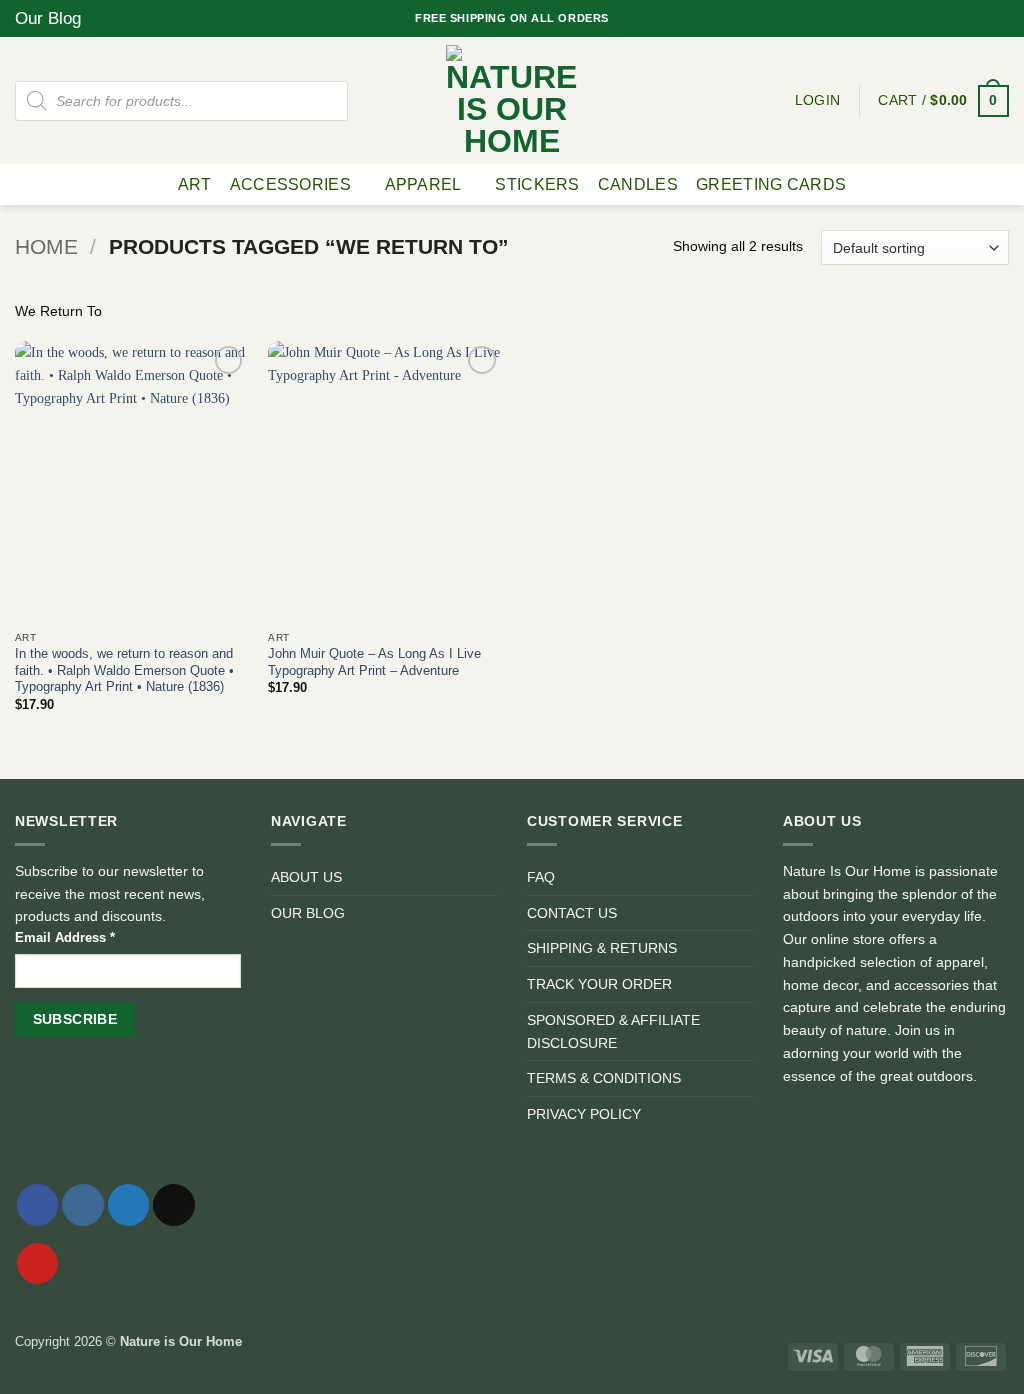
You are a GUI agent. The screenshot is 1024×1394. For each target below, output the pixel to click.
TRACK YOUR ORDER (599, 984)
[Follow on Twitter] (966, 18)
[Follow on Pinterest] (1000, 18)
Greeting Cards (771, 184)
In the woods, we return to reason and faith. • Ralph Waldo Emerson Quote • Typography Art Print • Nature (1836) (124, 670)
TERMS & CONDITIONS (604, 1078)
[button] (943, 101)
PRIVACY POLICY (584, 1114)
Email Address (65, 937)
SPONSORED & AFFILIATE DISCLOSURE (613, 1031)
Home (46, 247)
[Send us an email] (983, 18)
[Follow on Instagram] (949, 18)
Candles (638, 184)
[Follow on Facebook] (932, 18)
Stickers (537, 184)
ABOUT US (306, 877)
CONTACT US (572, 913)
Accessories (290, 184)
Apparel (423, 184)
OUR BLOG (308, 913)
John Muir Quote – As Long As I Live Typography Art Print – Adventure (374, 662)
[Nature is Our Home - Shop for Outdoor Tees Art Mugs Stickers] (512, 100)
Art (195, 184)
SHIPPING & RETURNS (602, 948)
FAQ (541, 877)
